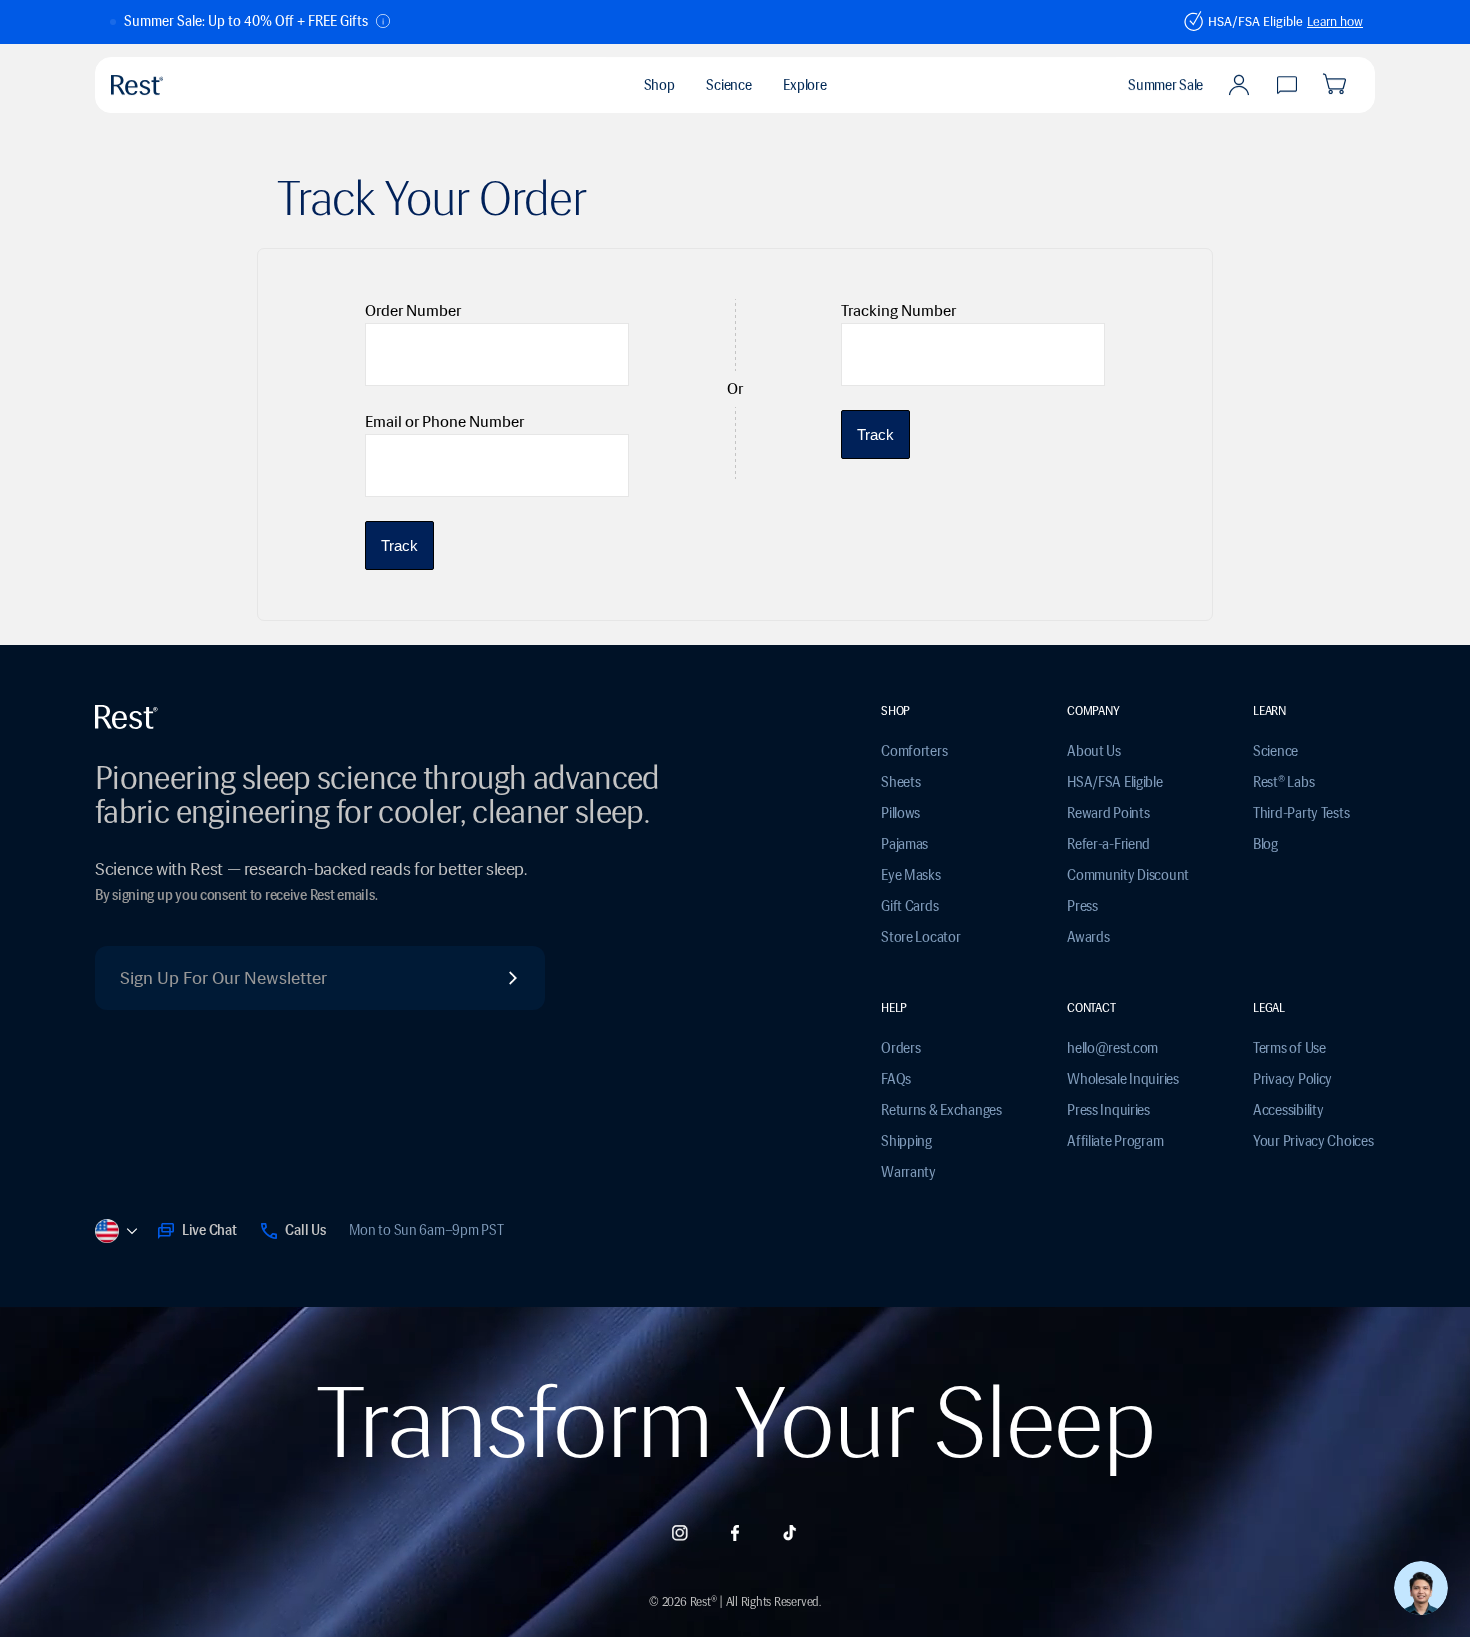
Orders (900, 1049)
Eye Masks (910, 876)
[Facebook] (735, 1533)
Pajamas (904, 845)
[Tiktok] (790, 1533)
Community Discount (1128, 876)
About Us (1094, 752)
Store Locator (920, 938)
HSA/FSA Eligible (1115, 783)
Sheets (900, 783)
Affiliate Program (1115, 1142)
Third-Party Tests (1301, 814)
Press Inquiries (1108, 1111)
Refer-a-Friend (1108, 845)
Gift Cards (909, 907)
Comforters (914, 752)
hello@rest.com (1112, 1049)
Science (1275, 752)
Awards (1088, 938)
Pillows (900, 814)
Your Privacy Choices (1313, 1142)
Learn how (1335, 21)
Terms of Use (1289, 1049)
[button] (250, 22)
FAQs (896, 1080)
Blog (1265, 845)
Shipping (906, 1142)
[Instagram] (680, 1533)
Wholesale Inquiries (1123, 1080)
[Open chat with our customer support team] (1421, 1588)
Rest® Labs (1283, 783)
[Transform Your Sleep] (184, 85)
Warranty (908, 1173)
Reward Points (1108, 814)
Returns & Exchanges (941, 1111)
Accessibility (1288, 1111)
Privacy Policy (1292, 1080)
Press (1082, 907)
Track (399, 545)
